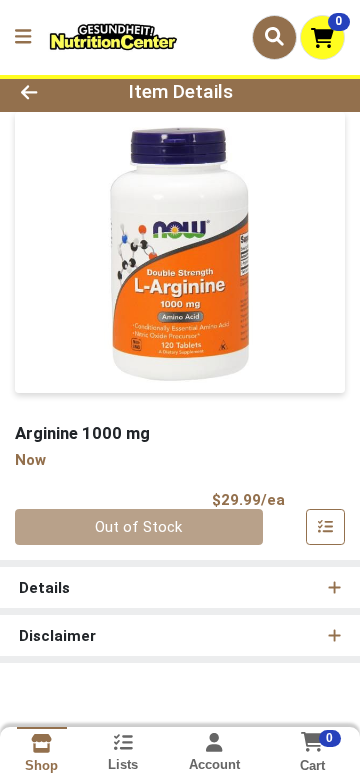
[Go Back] (56, 92)
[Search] (274, 37)
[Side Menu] (23, 37)
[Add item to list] (326, 527)
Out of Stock (138, 527)
